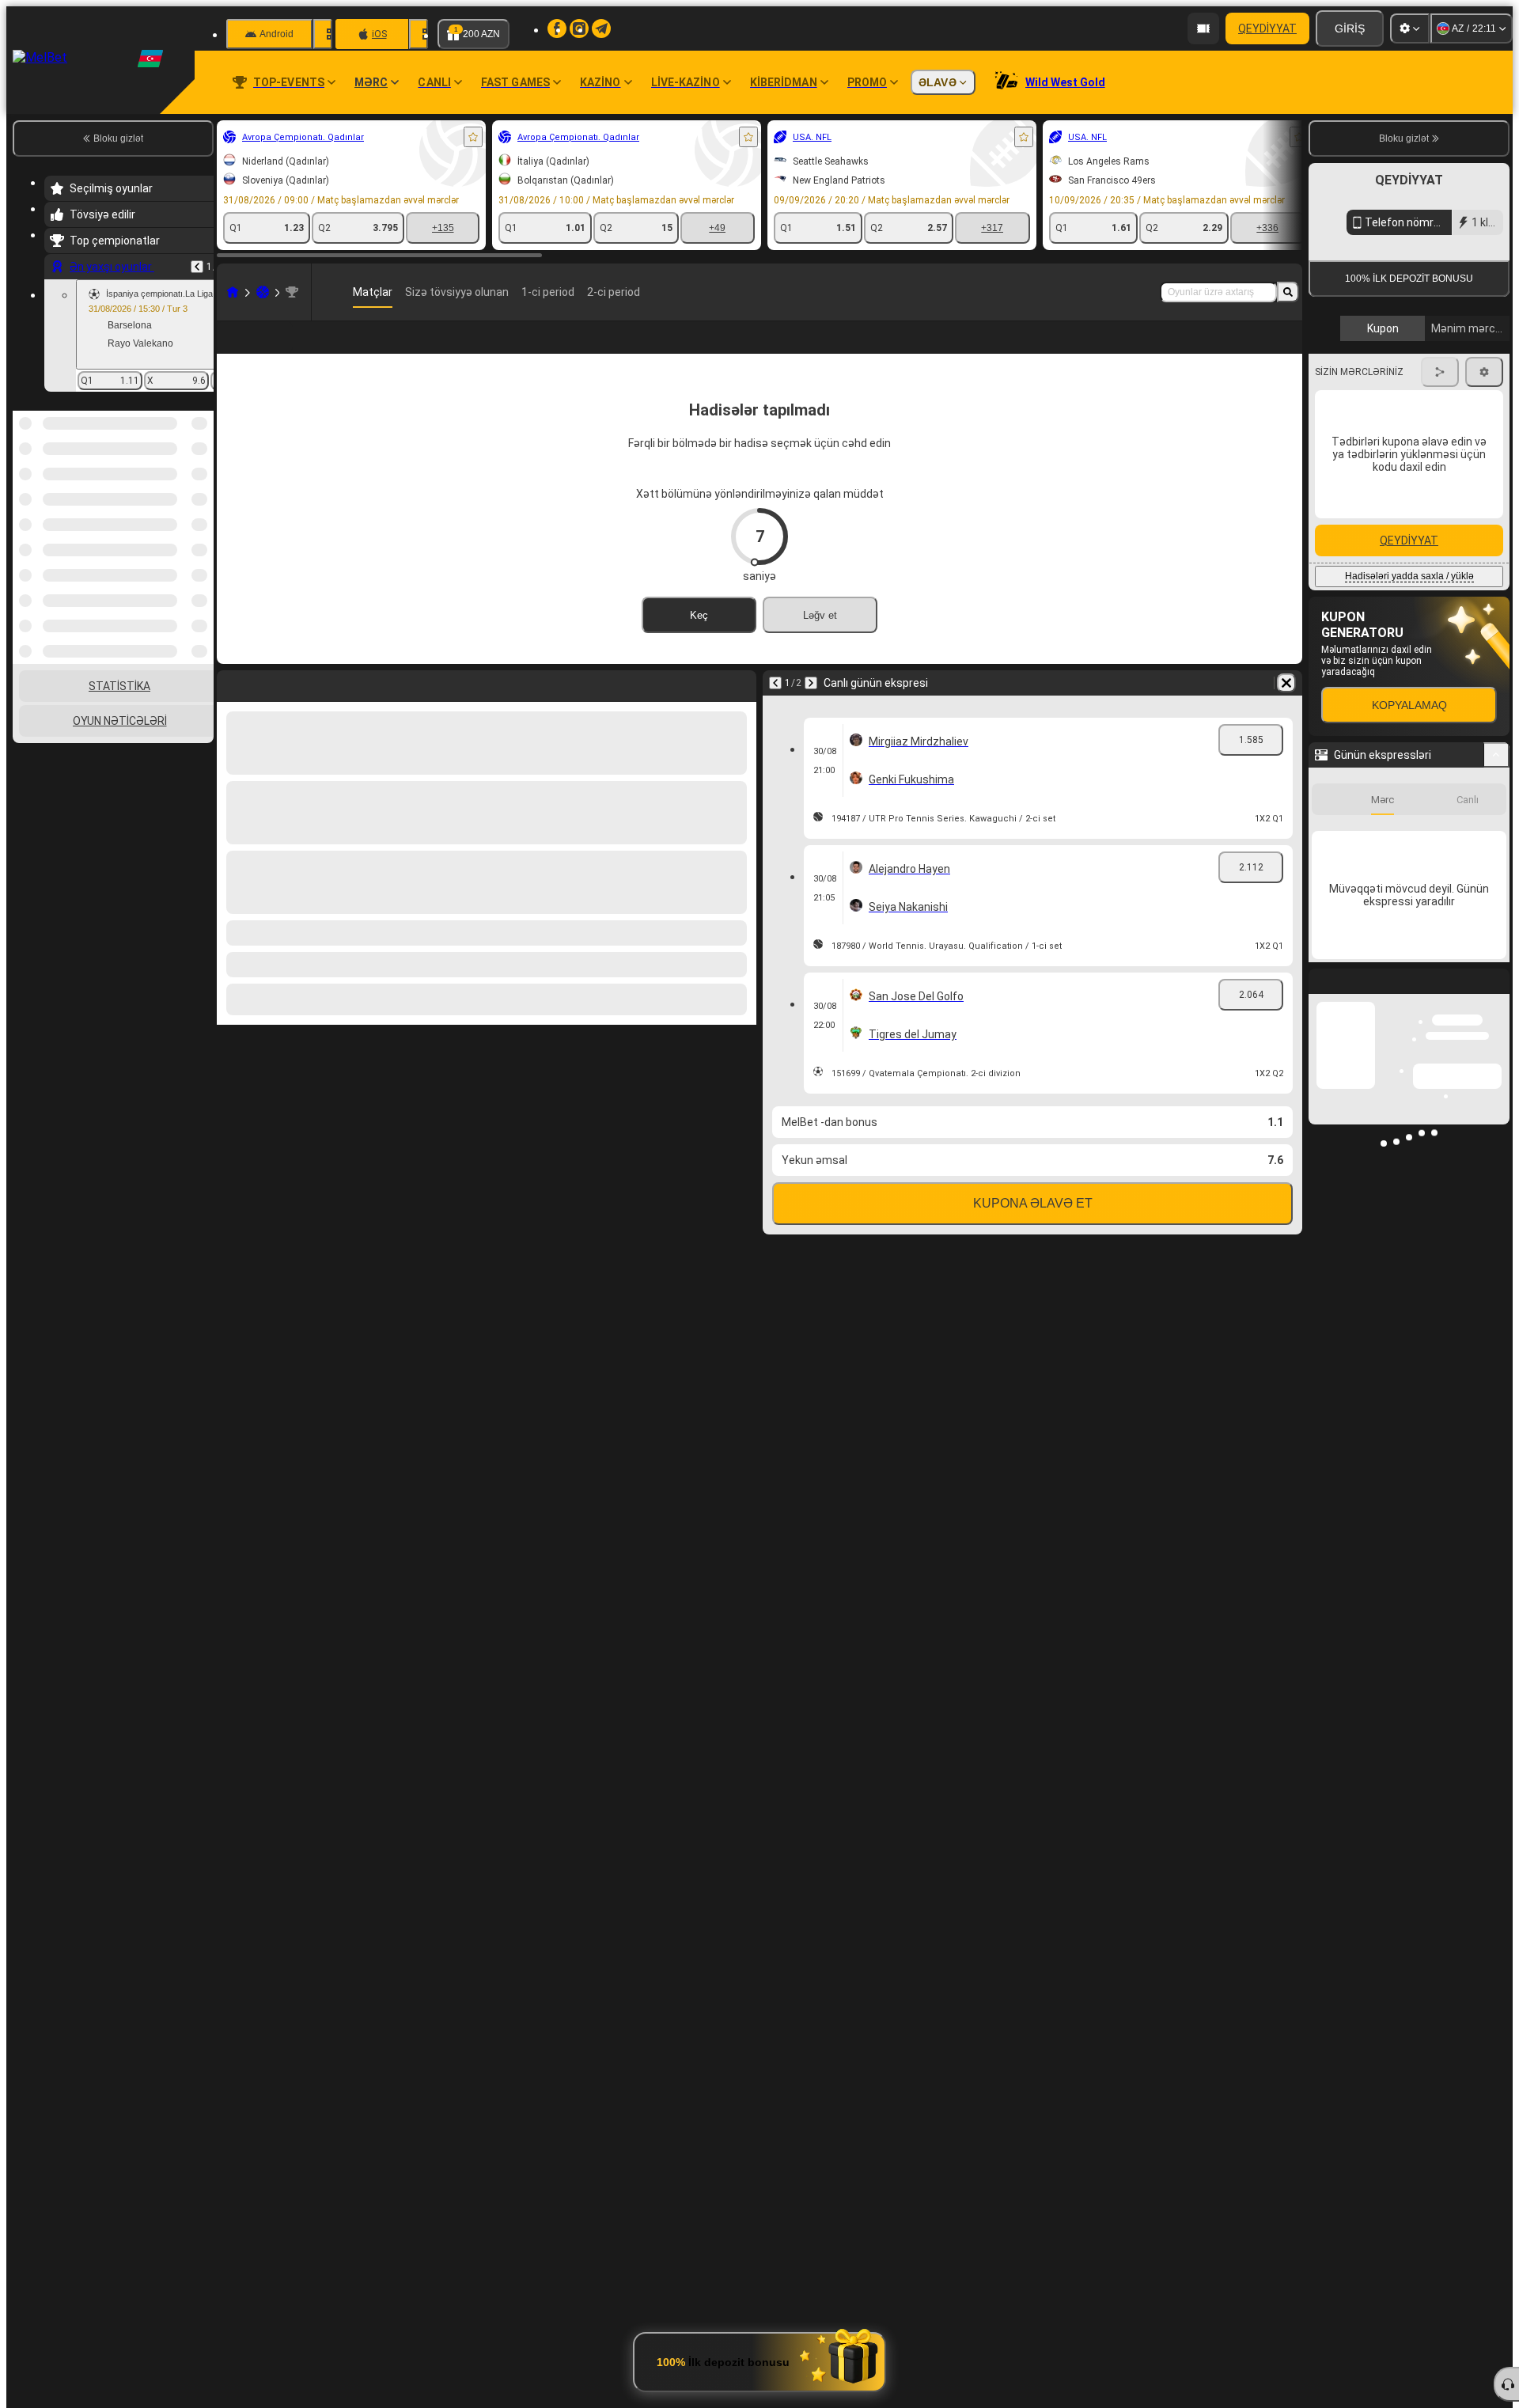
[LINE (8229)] (233, 292)
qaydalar (1421, 365)
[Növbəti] (811, 708)
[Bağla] (1497, 1139)
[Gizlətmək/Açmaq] (1496, 900)
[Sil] (1286, 708)
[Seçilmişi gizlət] (180, 492)
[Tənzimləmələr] (1410, 28)
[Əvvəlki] (197, 267)
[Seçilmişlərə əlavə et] (473, 137)
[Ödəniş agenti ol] (1203, 28)
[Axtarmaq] (1288, 292)
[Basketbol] (263, 292)
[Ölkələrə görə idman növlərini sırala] (200, 492)
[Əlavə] (1238, 350)
